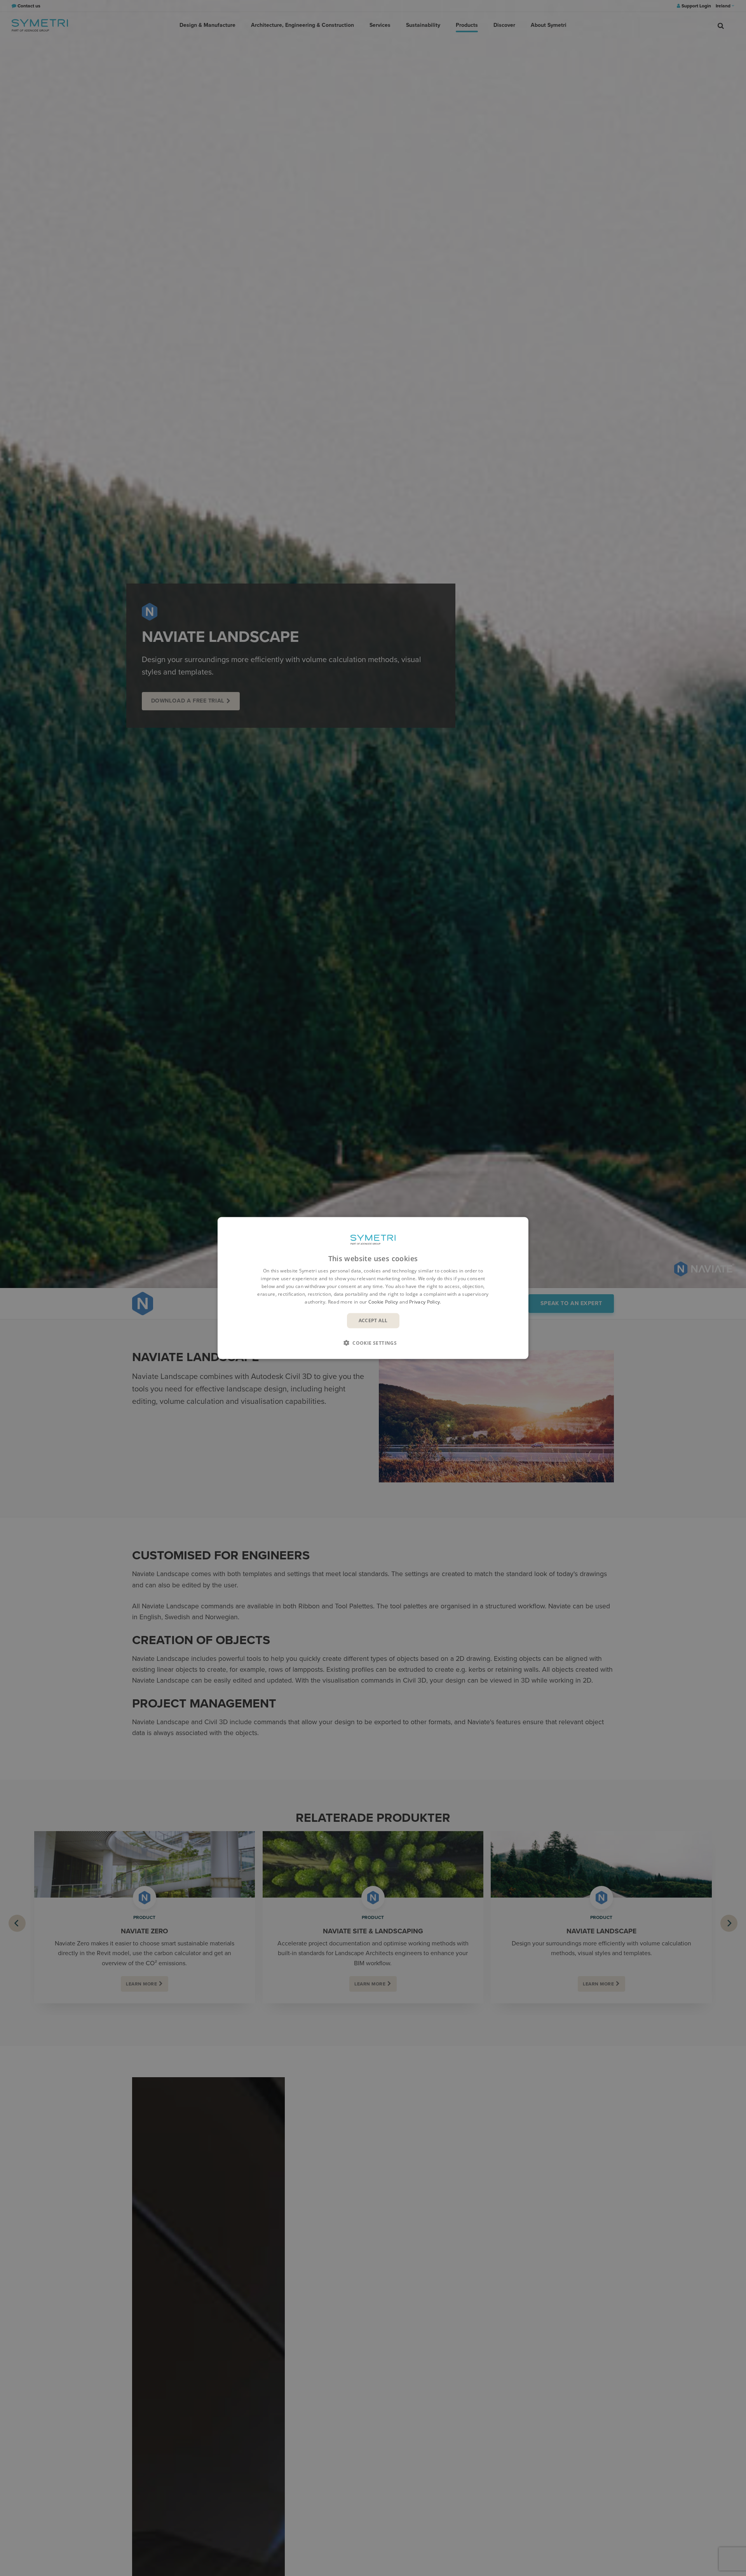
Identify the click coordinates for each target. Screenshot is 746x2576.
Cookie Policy (383, 1301)
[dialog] (373, 1288)
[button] (373, 1342)
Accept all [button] (373, 1320)
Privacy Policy (424, 1301)
